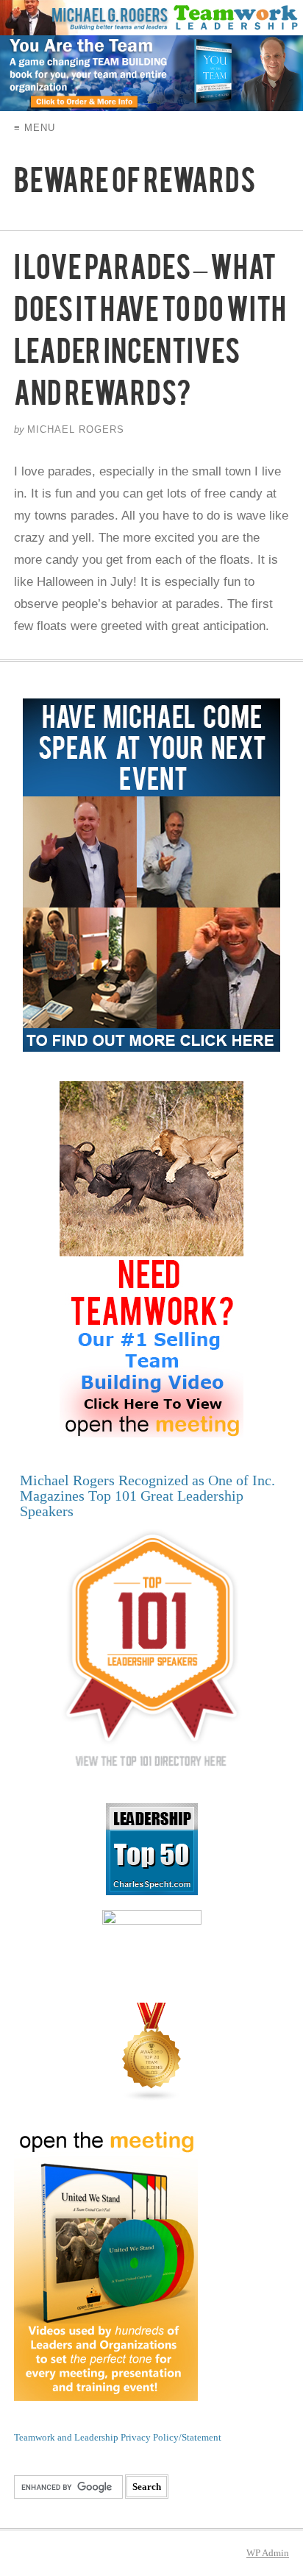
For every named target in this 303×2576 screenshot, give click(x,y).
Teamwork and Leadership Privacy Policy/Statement (118, 2437)
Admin (268, 2553)
